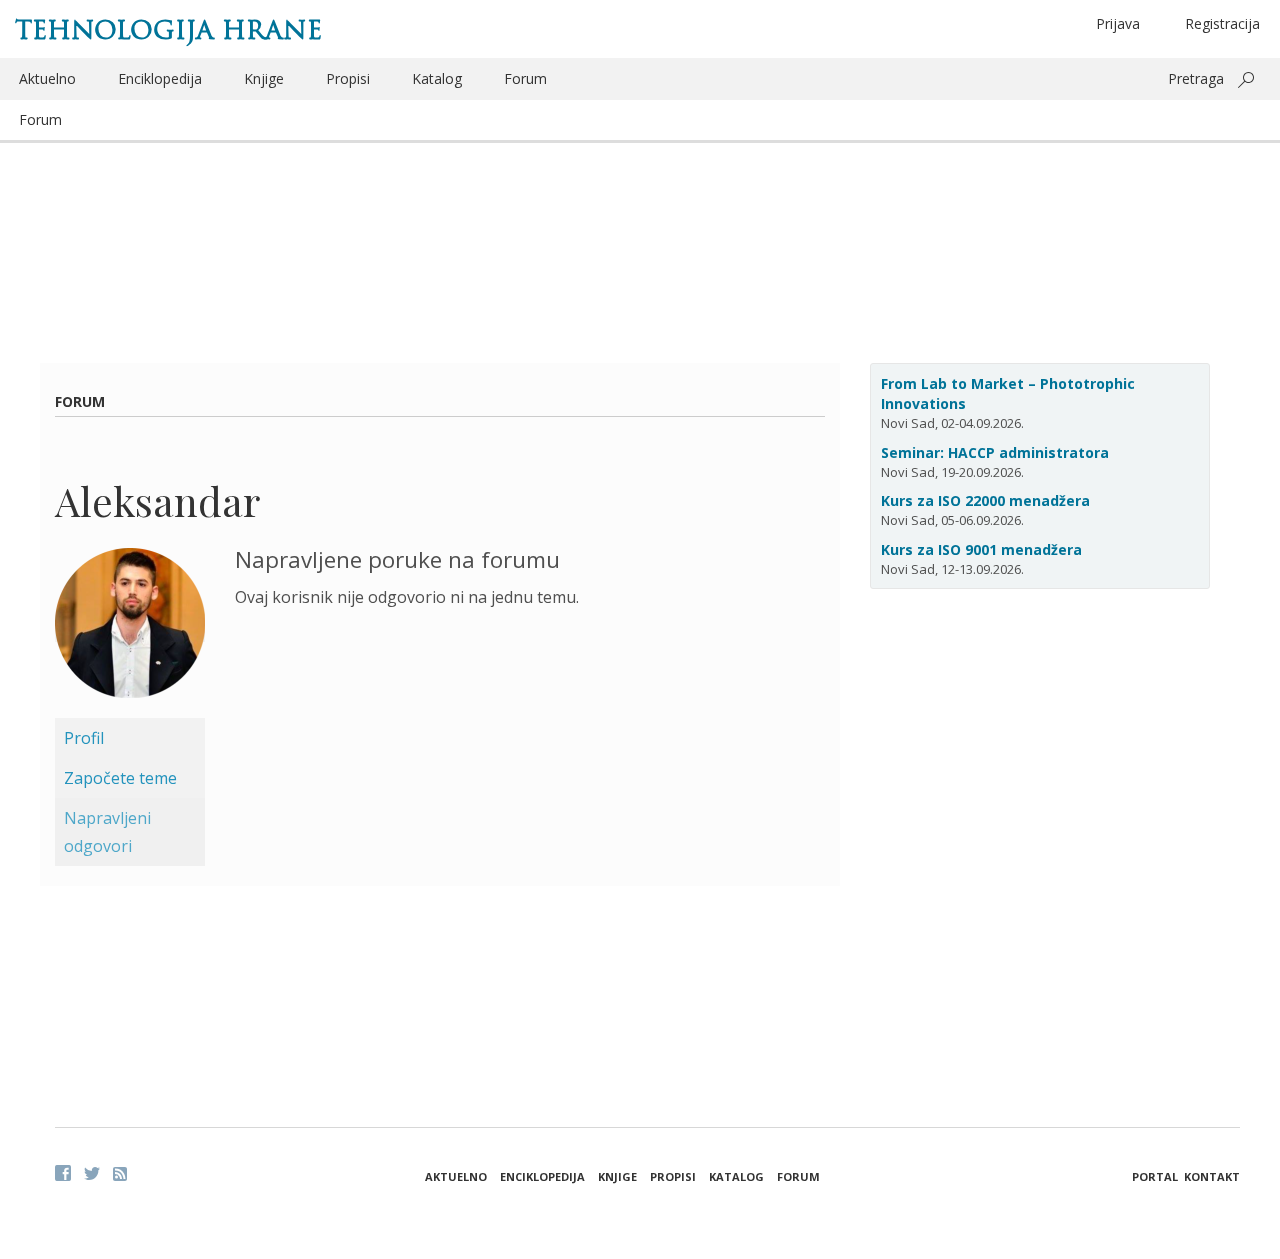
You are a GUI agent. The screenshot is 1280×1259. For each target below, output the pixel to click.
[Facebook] (63, 1173)
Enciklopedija (160, 78)
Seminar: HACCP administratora (995, 452)
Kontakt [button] (1212, 1176)
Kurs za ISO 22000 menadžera (985, 500)
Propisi (348, 78)
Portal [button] (1155, 1176)
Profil (84, 738)
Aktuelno (47, 78)
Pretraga (1196, 78)
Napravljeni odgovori (107, 832)
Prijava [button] (1118, 23)
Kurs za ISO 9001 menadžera (981, 549)
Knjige (264, 78)
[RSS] (120, 1174)
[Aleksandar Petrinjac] (130, 631)
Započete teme (120, 778)
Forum (525, 78)
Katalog (437, 78)
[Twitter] (92, 1173)
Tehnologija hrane (168, 30)
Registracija (1222, 23)
